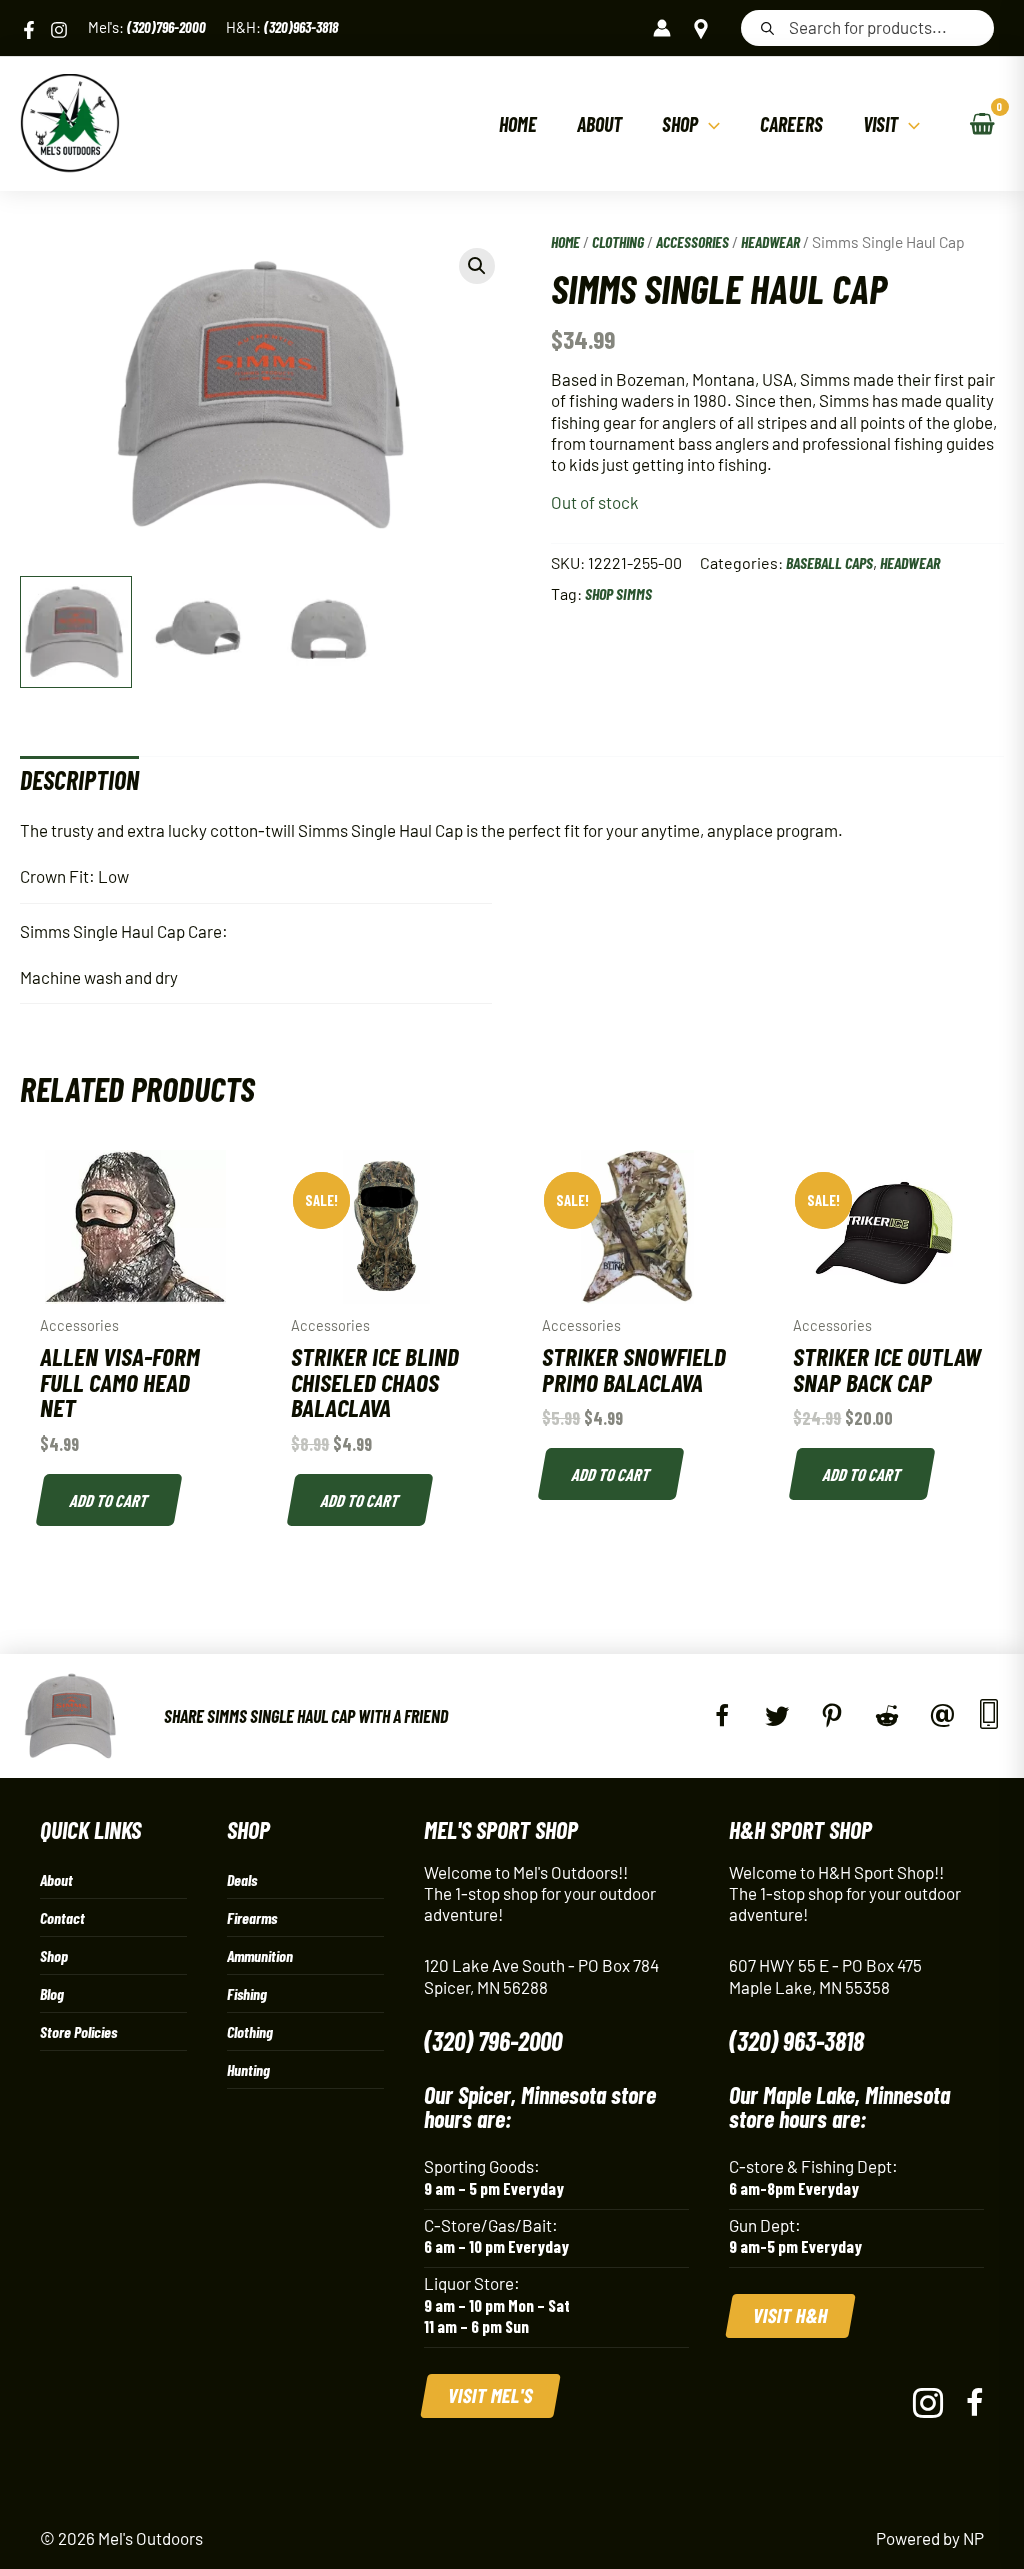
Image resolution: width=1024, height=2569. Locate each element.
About (56, 1879)
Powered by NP (930, 2538)
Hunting (248, 2069)
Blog (52, 1993)
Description (79, 779)
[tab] (79, 779)
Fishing (247, 1993)
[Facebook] (29, 30)
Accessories (692, 241)
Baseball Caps (829, 562)
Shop (54, 1955)
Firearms (252, 1917)
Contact (62, 1917)
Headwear (770, 241)
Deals (242, 1879)
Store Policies (78, 2031)
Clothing (618, 241)
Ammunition (260, 1955)
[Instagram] (59, 30)
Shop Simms (618, 593)
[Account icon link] (662, 28)
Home (565, 241)
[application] (709, 124)
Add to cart (110, 1500)
